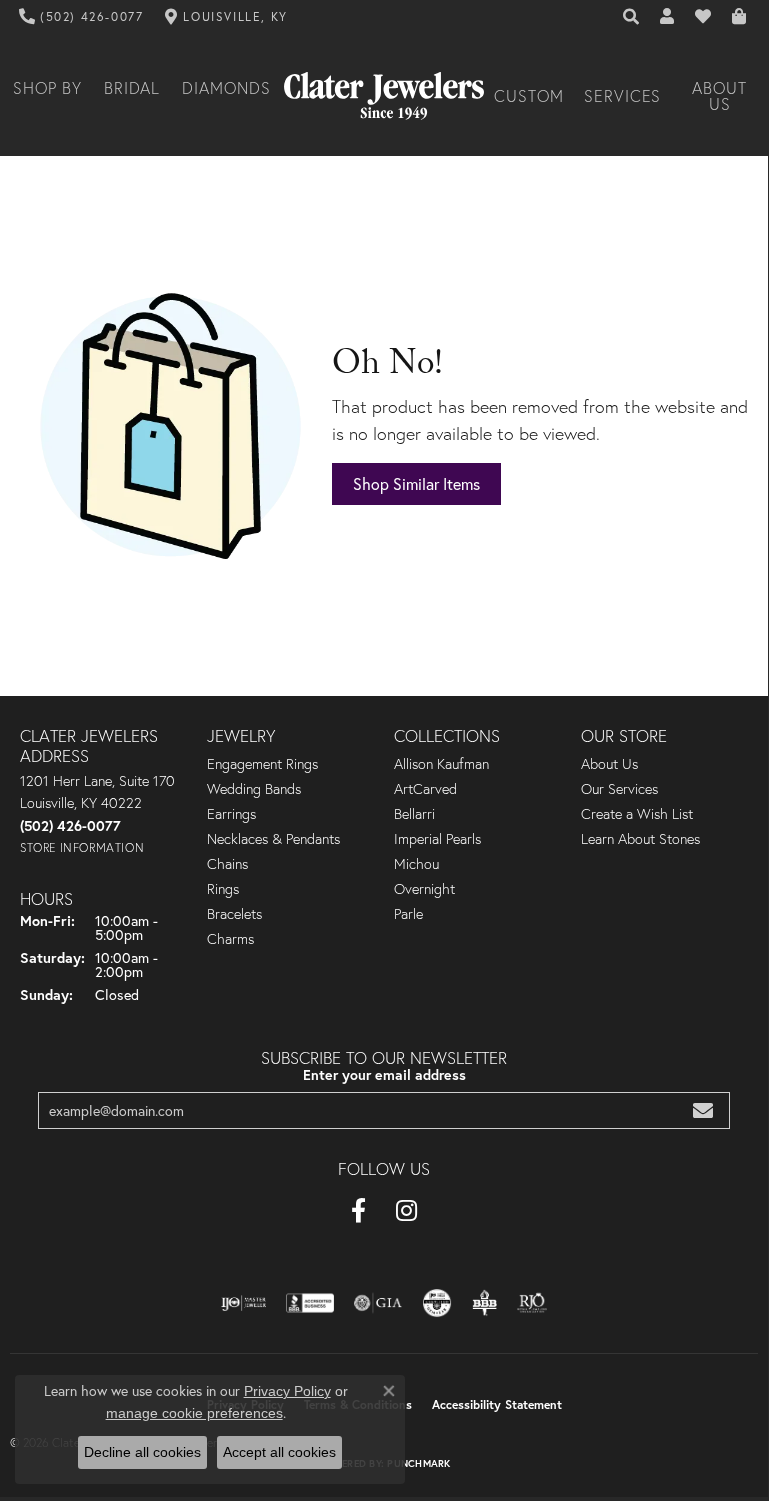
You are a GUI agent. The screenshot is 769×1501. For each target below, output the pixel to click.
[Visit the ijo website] (243, 1303)
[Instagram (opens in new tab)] (406, 1211)
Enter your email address (384, 1074)
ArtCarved (425, 789)
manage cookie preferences (194, 1413)
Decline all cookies (142, 1452)
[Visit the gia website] (378, 1303)
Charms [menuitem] (230, 939)
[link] (81, 17)
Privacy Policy (287, 1391)
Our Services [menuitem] (619, 789)
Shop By (47, 88)
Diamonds (226, 88)
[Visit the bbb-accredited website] (310, 1303)
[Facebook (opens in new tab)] (358, 1211)
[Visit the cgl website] (437, 1303)
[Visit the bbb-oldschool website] (484, 1303)
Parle (408, 914)
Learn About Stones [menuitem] (640, 839)
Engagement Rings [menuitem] (262, 764)
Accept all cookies (279, 1452)
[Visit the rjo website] (532, 1303)
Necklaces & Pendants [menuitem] (273, 839)
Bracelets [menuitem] (234, 914)
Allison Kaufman (441, 764)
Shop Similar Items (416, 483)
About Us (719, 96)
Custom (529, 96)
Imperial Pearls (437, 839)
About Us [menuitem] (609, 764)
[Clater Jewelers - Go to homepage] (384, 96)
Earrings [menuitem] (231, 814)
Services (623, 96)
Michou (416, 864)
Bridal (132, 88)
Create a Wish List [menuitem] (637, 814)
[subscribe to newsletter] (703, 1110)
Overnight (424, 889)
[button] (632, 17)
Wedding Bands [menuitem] (254, 789)
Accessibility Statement (497, 1404)
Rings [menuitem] (223, 889)
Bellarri (414, 814)
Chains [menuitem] (227, 864)
